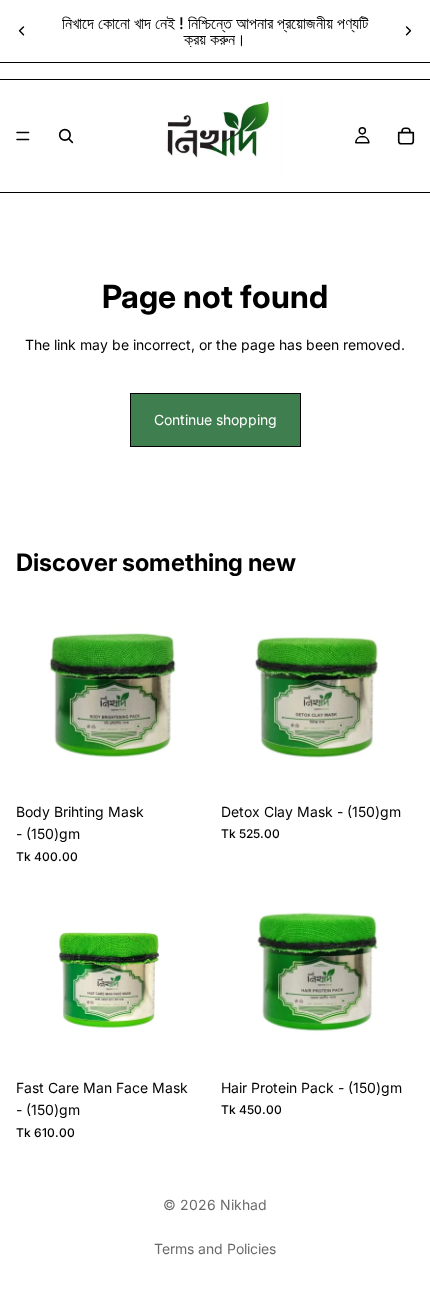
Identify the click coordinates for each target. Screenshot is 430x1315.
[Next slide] (408, 31)
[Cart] (406, 136)
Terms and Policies (215, 1248)
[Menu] (23, 136)
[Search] (66, 136)
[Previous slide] (22, 31)
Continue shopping (215, 419)
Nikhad (243, 1204)
